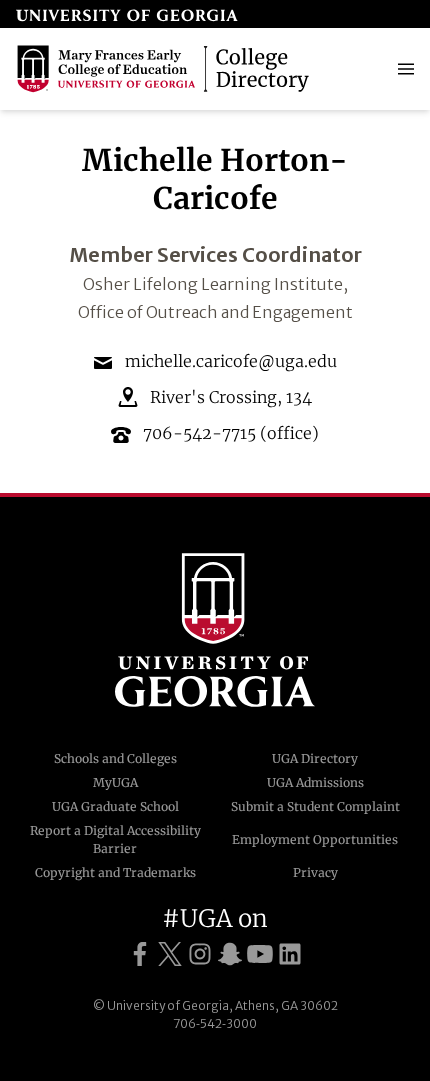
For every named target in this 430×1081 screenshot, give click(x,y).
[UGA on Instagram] (200, 954)
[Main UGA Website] (127, 14)
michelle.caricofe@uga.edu (231, 361)
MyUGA (115, 782)
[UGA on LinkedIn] (290, 954)
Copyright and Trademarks (115, 872)
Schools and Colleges (115, 758)
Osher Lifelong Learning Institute (213, 284)
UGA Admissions (315, 782)
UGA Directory (315, 758)
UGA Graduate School (115, 806)
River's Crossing (213, 397)
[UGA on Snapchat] (230, 954)
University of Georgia (215, 630)
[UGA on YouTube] (260, 954)
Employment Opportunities (315, 839)
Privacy (315, 872)
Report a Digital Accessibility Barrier (115, 839)
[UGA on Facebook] (140, 954)
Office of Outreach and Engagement (215, 312)
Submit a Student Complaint (315, 806)
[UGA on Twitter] (170, 954)
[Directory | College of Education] (166, 69)
